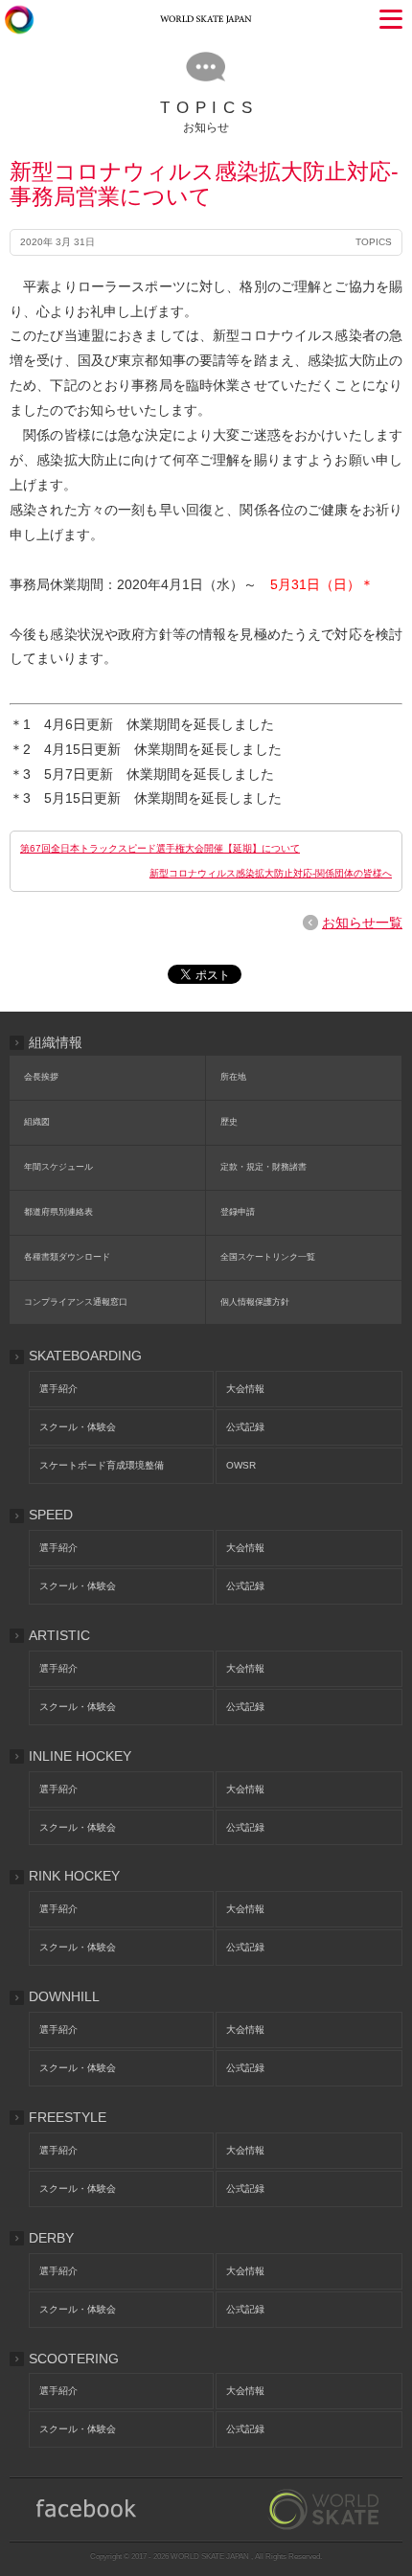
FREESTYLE (68, 2117)
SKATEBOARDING (85, 1356)
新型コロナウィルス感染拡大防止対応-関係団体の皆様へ (271, 873)
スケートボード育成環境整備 (102, 1465)
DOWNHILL (64, 1996)
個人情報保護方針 (255, 1302)
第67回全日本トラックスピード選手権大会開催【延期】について (160, 848)
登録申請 (238, 1212)
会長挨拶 (41, 1077)
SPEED (51, 1515)
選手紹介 (58, 1389)
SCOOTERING (74, 2359)
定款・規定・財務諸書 (263, 1167)
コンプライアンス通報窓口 (76, 1302)
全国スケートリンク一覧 (268, 1257)
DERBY (51, 2238)
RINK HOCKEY (74, 1876)
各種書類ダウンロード (67, 1257)
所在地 (233, 1077)
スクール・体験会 (78, 1427)
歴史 (229, 1122)
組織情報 (56, 1042)
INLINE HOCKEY (80, 1756)
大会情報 (245, 1389)
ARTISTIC (59, 1635)
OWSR (241, 1465)
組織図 (37, 1122)
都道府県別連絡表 (58, 1212)
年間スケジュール (58, 1167)
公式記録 (245, 1427)
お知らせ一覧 (362, 923)
